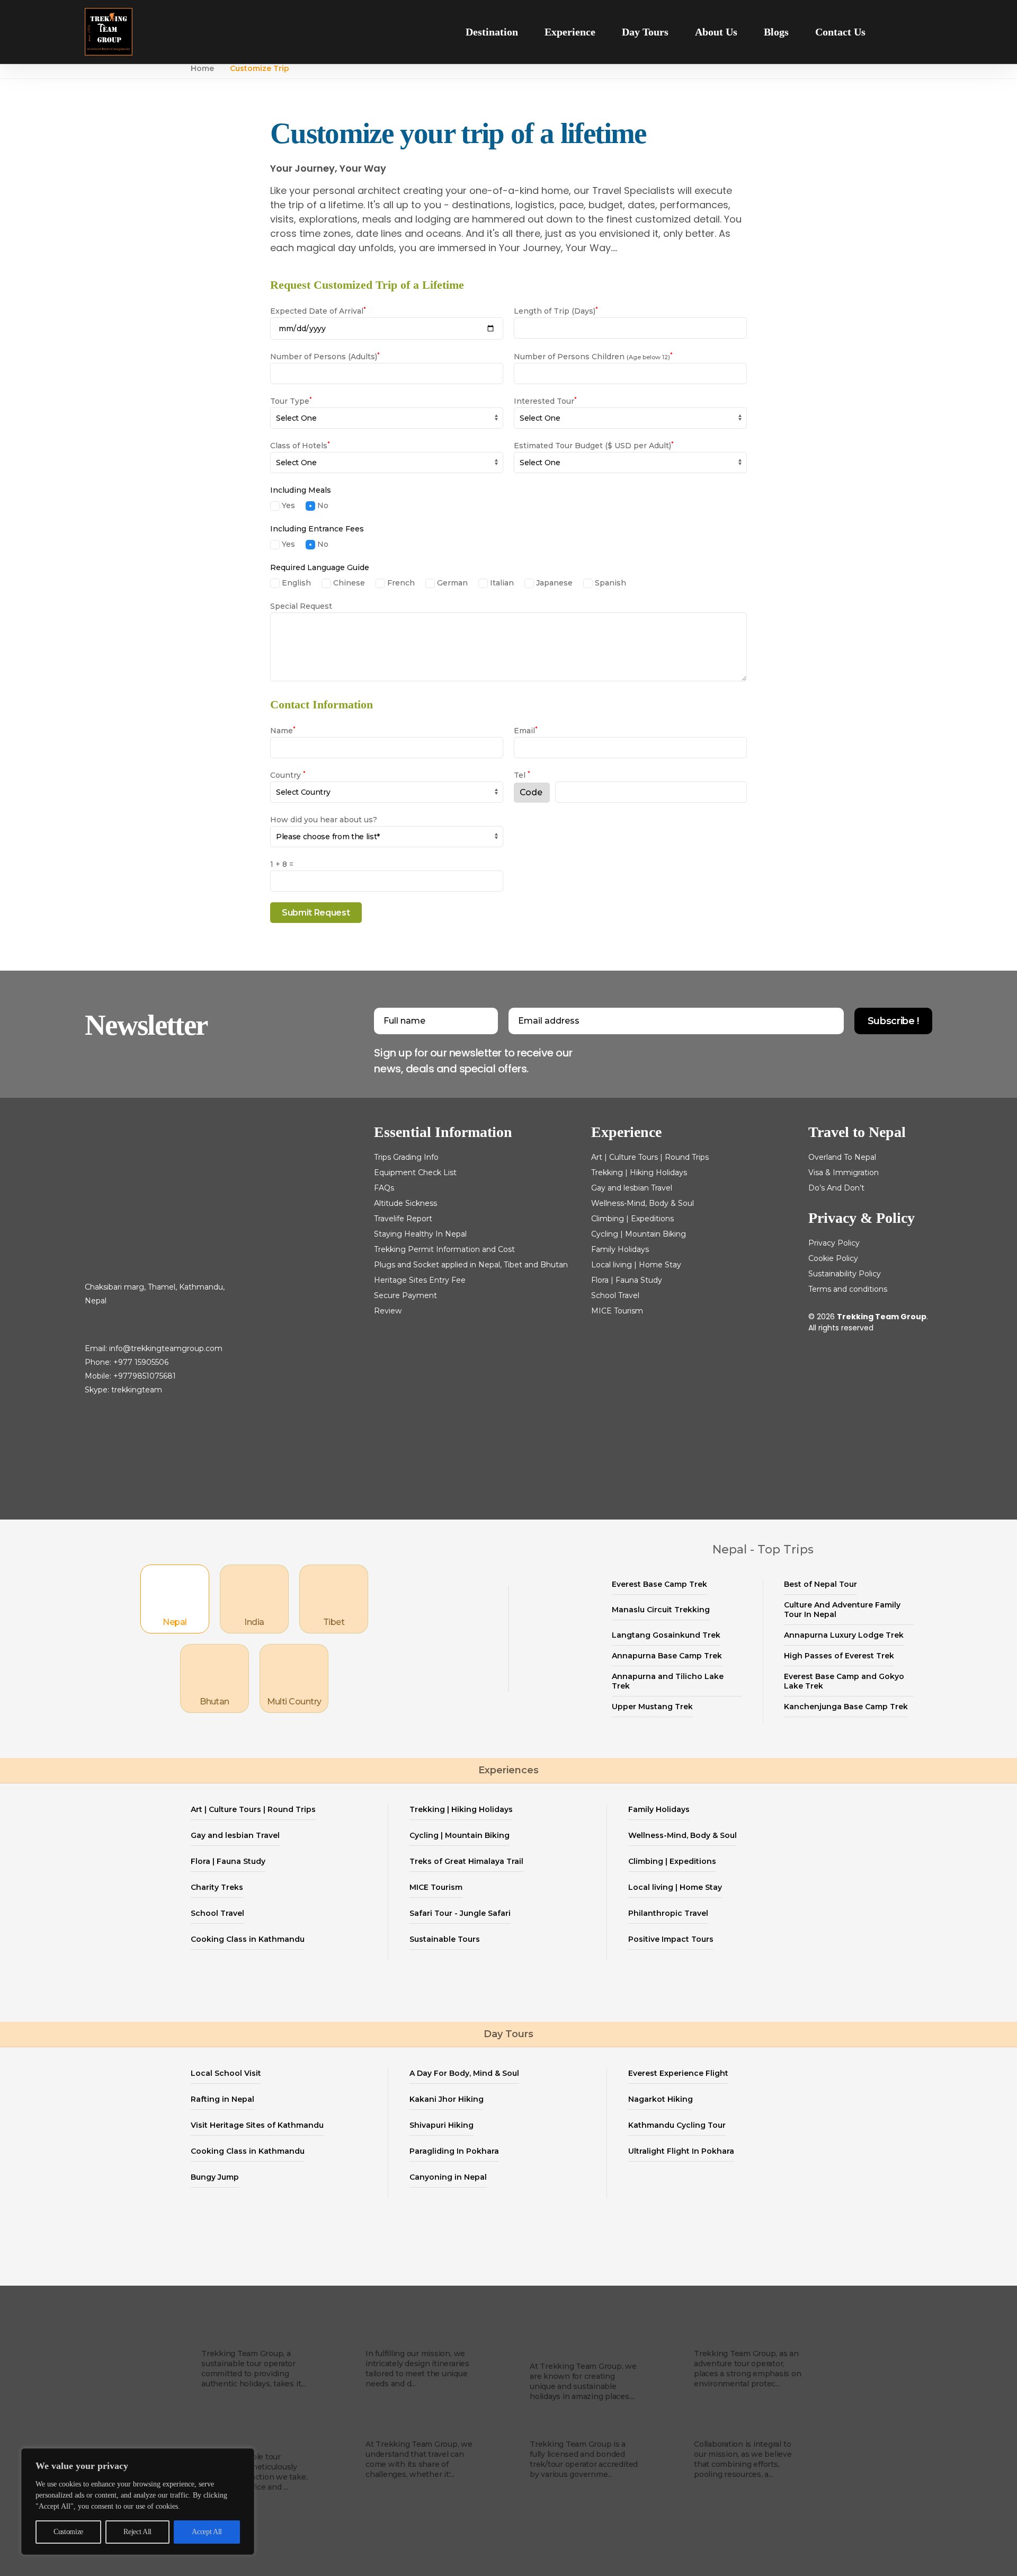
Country (288, 775)
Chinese (348, 583)
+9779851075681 (145, 1376)
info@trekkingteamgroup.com (166, 1348)
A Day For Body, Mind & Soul (464, 2073)
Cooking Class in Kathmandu (248, 1939)
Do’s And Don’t (836, 1188)
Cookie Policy (833, 1258)
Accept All (207, 2532)
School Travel (615, 1295)
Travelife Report (403, 1219)
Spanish (609, 583)
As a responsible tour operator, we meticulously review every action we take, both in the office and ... (254, 2472)
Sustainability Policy (845, 1274)
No (322, 505)
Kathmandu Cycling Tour (677, 2125)
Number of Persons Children (593, 357)
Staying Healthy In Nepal (420, 1234)
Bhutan (215, 1702)
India (254, 1622)
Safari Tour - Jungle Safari (460, 1913)
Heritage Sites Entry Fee (420, 1280)
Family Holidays (620, 1249)
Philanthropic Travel (668, 1913)
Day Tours (645, 32)
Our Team (391, 2428)
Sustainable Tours (445, 1939)
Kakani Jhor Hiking (447, 2099)
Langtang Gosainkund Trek (666, 1635)
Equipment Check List (415, 1172)
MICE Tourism (617, 1311)
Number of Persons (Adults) (325, 357)
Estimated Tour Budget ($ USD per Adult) (594, 446)
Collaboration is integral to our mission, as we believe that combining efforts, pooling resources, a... (743, 2459)
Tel (522, 775)
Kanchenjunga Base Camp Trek (846, 1707)
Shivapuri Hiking (441, 2125)
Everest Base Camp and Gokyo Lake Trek (844, 1681)
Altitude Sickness (405, 1203)
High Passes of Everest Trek (839, 1656)
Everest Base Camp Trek (659, 1584)
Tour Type (291, 401)
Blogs (776, 32)
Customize (68, 2532)
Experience (570, 32)
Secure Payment (405, 1295)
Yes (287, 505)
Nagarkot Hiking (661, 2099)
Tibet (334, 1622)
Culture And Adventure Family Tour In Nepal (842, 1610)
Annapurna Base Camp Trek (667, 1656)
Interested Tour (545, 401)
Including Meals (301, 490)
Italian (501, 583)
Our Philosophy (733, 2338)
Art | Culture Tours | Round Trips (650, 1157)
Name (283, 731)
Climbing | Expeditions (632, 1219)
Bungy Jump (215, 2177)
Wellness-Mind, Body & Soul (643, 1203)
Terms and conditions (848, 1289)
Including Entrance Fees (317, 529)
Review (388, 1311)
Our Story (225, 2338)
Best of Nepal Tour (820, 1584)
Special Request (301, 606)
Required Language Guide (320, 567)
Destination (492, 32)
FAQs (384, 1188)
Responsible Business (233, 2435)
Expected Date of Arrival (318, 311)
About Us (716, 32)
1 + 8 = (282, 864)
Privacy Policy (834, 1243)
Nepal (175, 1622)
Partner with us (733, 2428)
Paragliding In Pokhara (454, 2151)
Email (526, 731)
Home (202, 68)
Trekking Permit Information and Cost (444, 1249)
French (400, 583)
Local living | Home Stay (636, 1265)
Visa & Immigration (844, 1172)
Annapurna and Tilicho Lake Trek (668, 1681)
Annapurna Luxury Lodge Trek (844, 1635)
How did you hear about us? (324, 820)
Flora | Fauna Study (627, 1280)
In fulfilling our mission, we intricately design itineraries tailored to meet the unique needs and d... (417, 2369)
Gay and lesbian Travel (632, 1188)
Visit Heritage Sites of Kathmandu (257, 2125)
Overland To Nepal (842, 1157)
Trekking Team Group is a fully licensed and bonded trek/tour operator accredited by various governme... (584, 2459)
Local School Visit (226, 2073)
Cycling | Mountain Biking (639, 1234)
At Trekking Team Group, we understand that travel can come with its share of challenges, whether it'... (419, 2459)
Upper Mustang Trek (652, 1707)
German (451, 583)
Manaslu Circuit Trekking (661, 1610)
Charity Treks (217, 1887)
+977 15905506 (141, 1362)
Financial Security (574, 2428)
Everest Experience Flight (678, 2073)
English (295, 583)
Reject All (137, 2532)
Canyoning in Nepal (448, 2177)
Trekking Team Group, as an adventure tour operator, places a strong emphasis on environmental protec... (748, 2369)
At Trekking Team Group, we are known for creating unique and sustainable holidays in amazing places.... (583, 2381)
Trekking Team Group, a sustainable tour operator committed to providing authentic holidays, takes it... (253, 2369)
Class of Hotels (300, 446)
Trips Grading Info (406, 1157)
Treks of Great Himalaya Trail (466, 1861)
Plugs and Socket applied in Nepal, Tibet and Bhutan (471, 1265)
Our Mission (396, 2338)
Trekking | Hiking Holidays (639, 1172)
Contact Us (840, 32)
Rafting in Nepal (222, 2099)
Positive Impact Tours (671, 1939)
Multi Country (294, 1702)
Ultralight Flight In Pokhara (681, 2151)
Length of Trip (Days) (556, 311)
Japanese (553, 583)
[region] (138, 2502)
